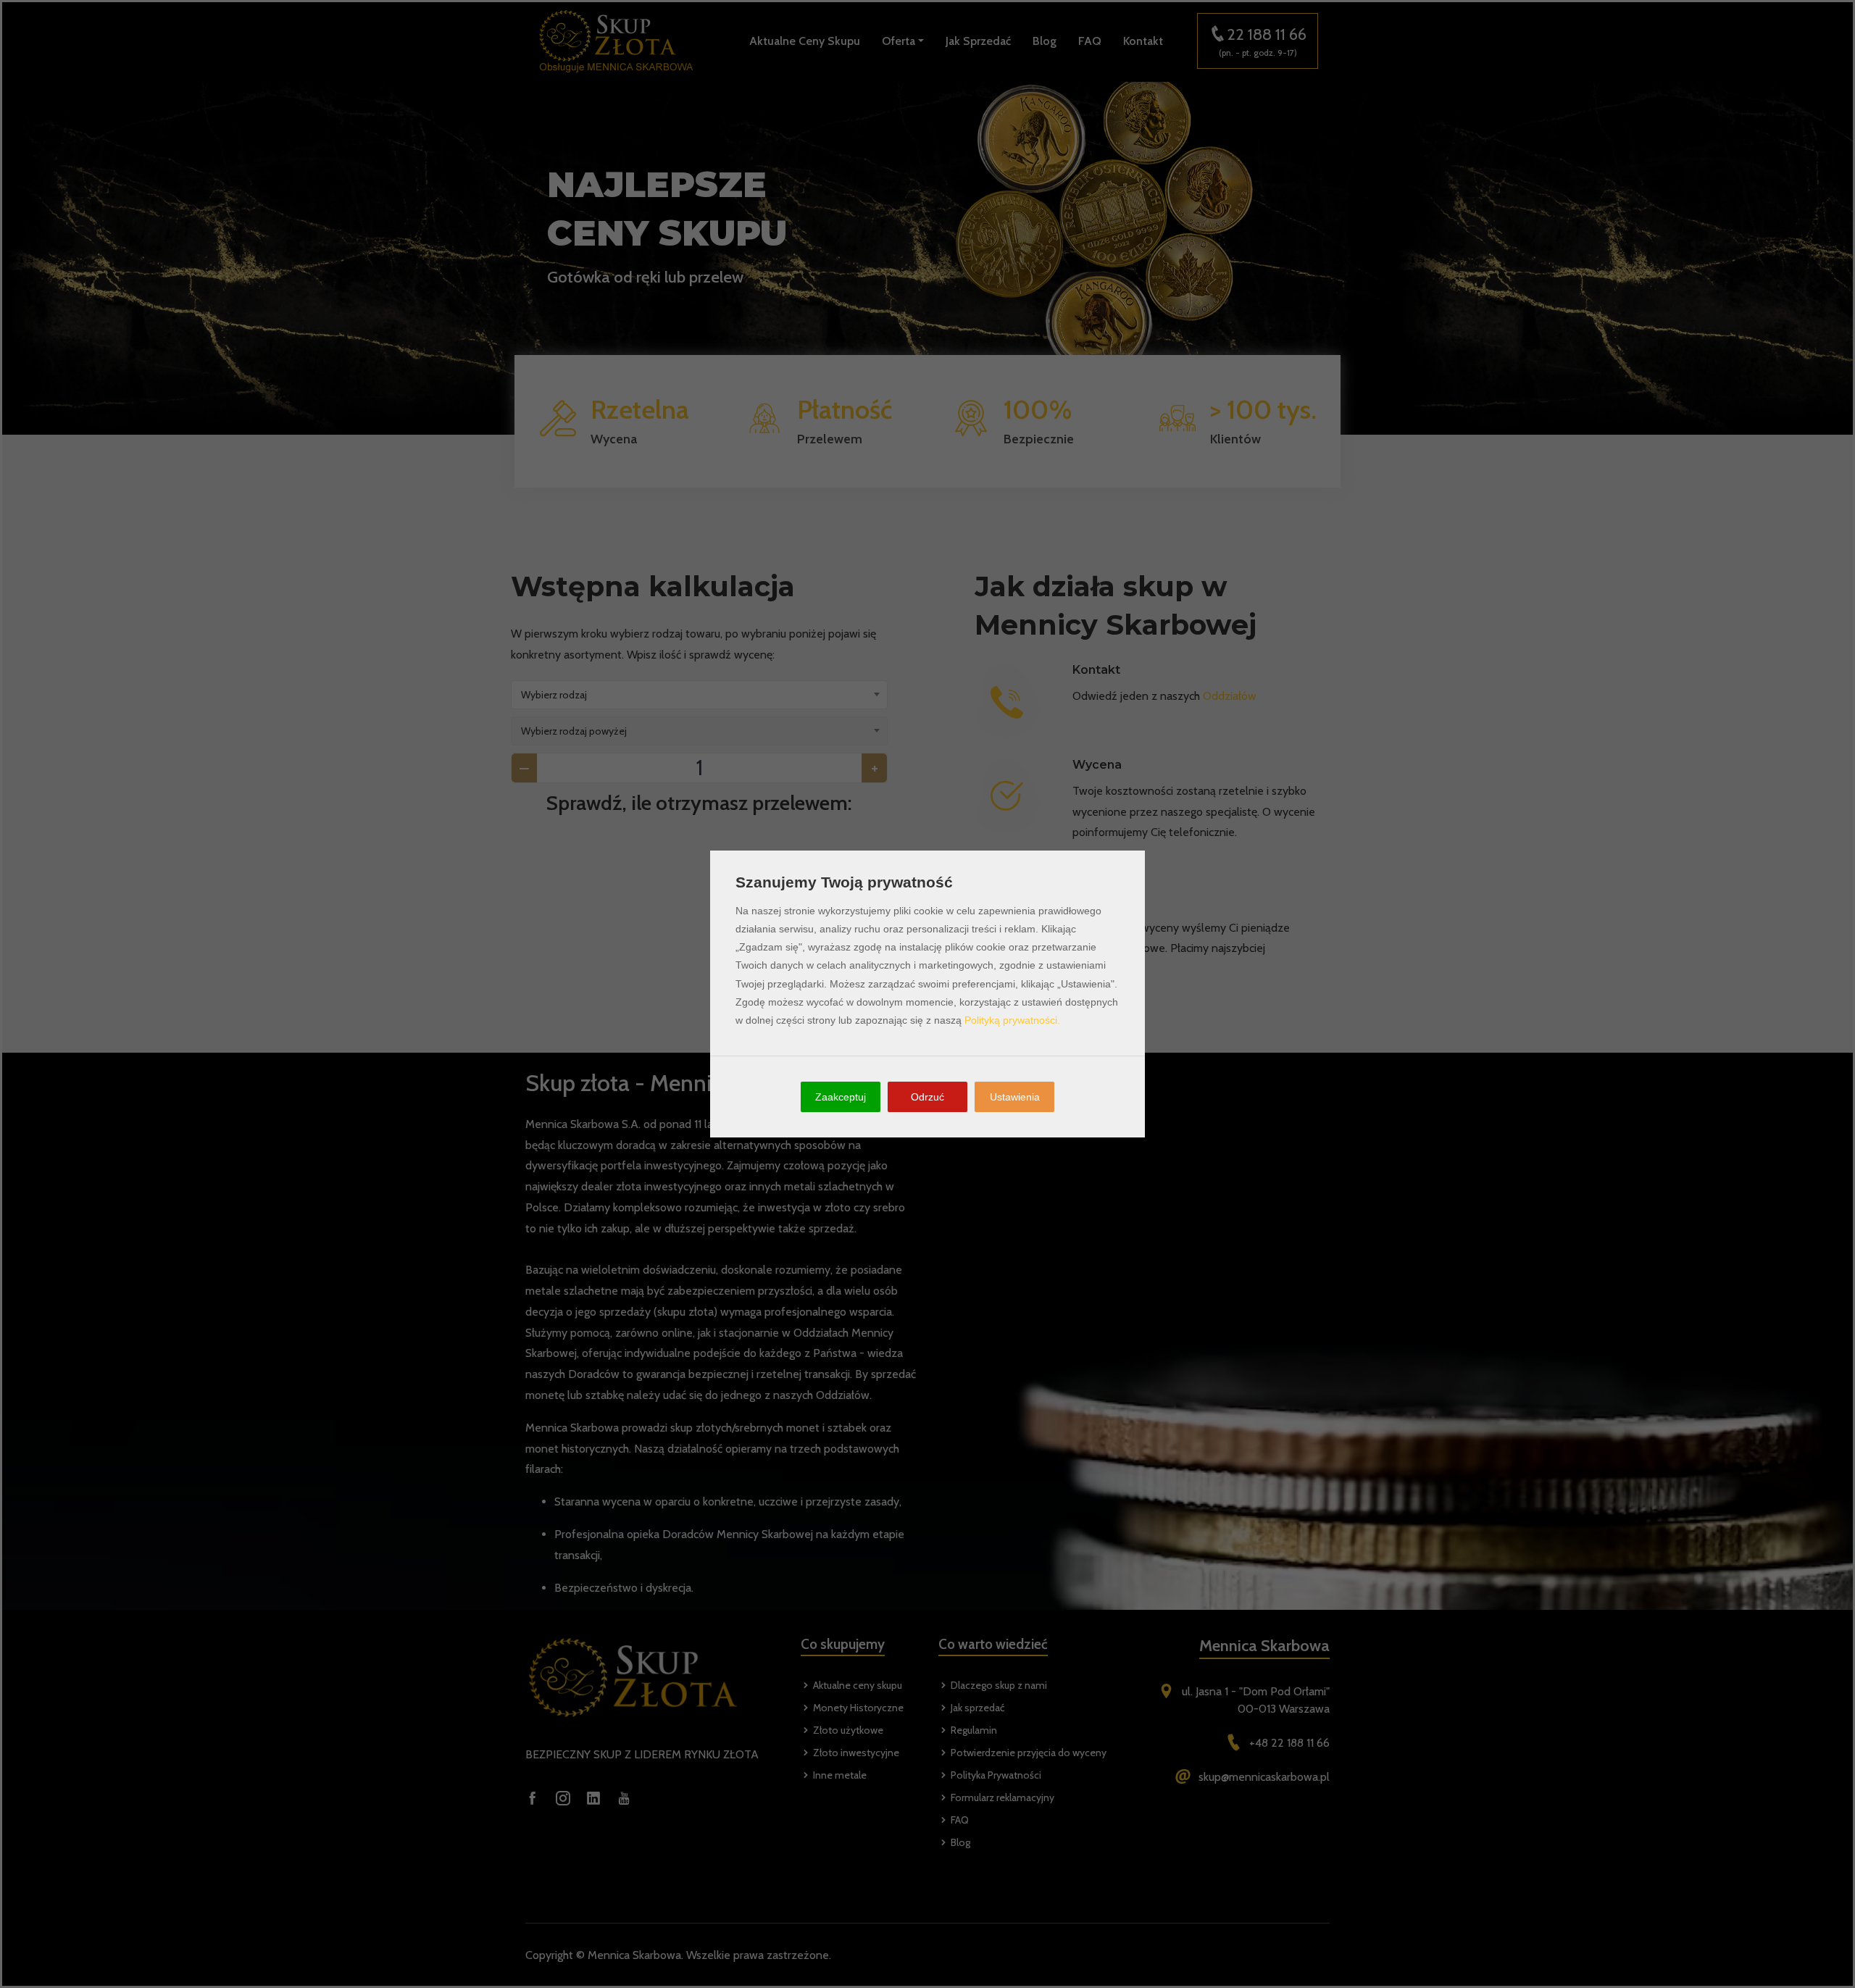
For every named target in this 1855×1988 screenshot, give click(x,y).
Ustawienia (1015, 1097)
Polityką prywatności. (1012, 1020)
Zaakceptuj (841, 1097)
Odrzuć (927, 1097)
